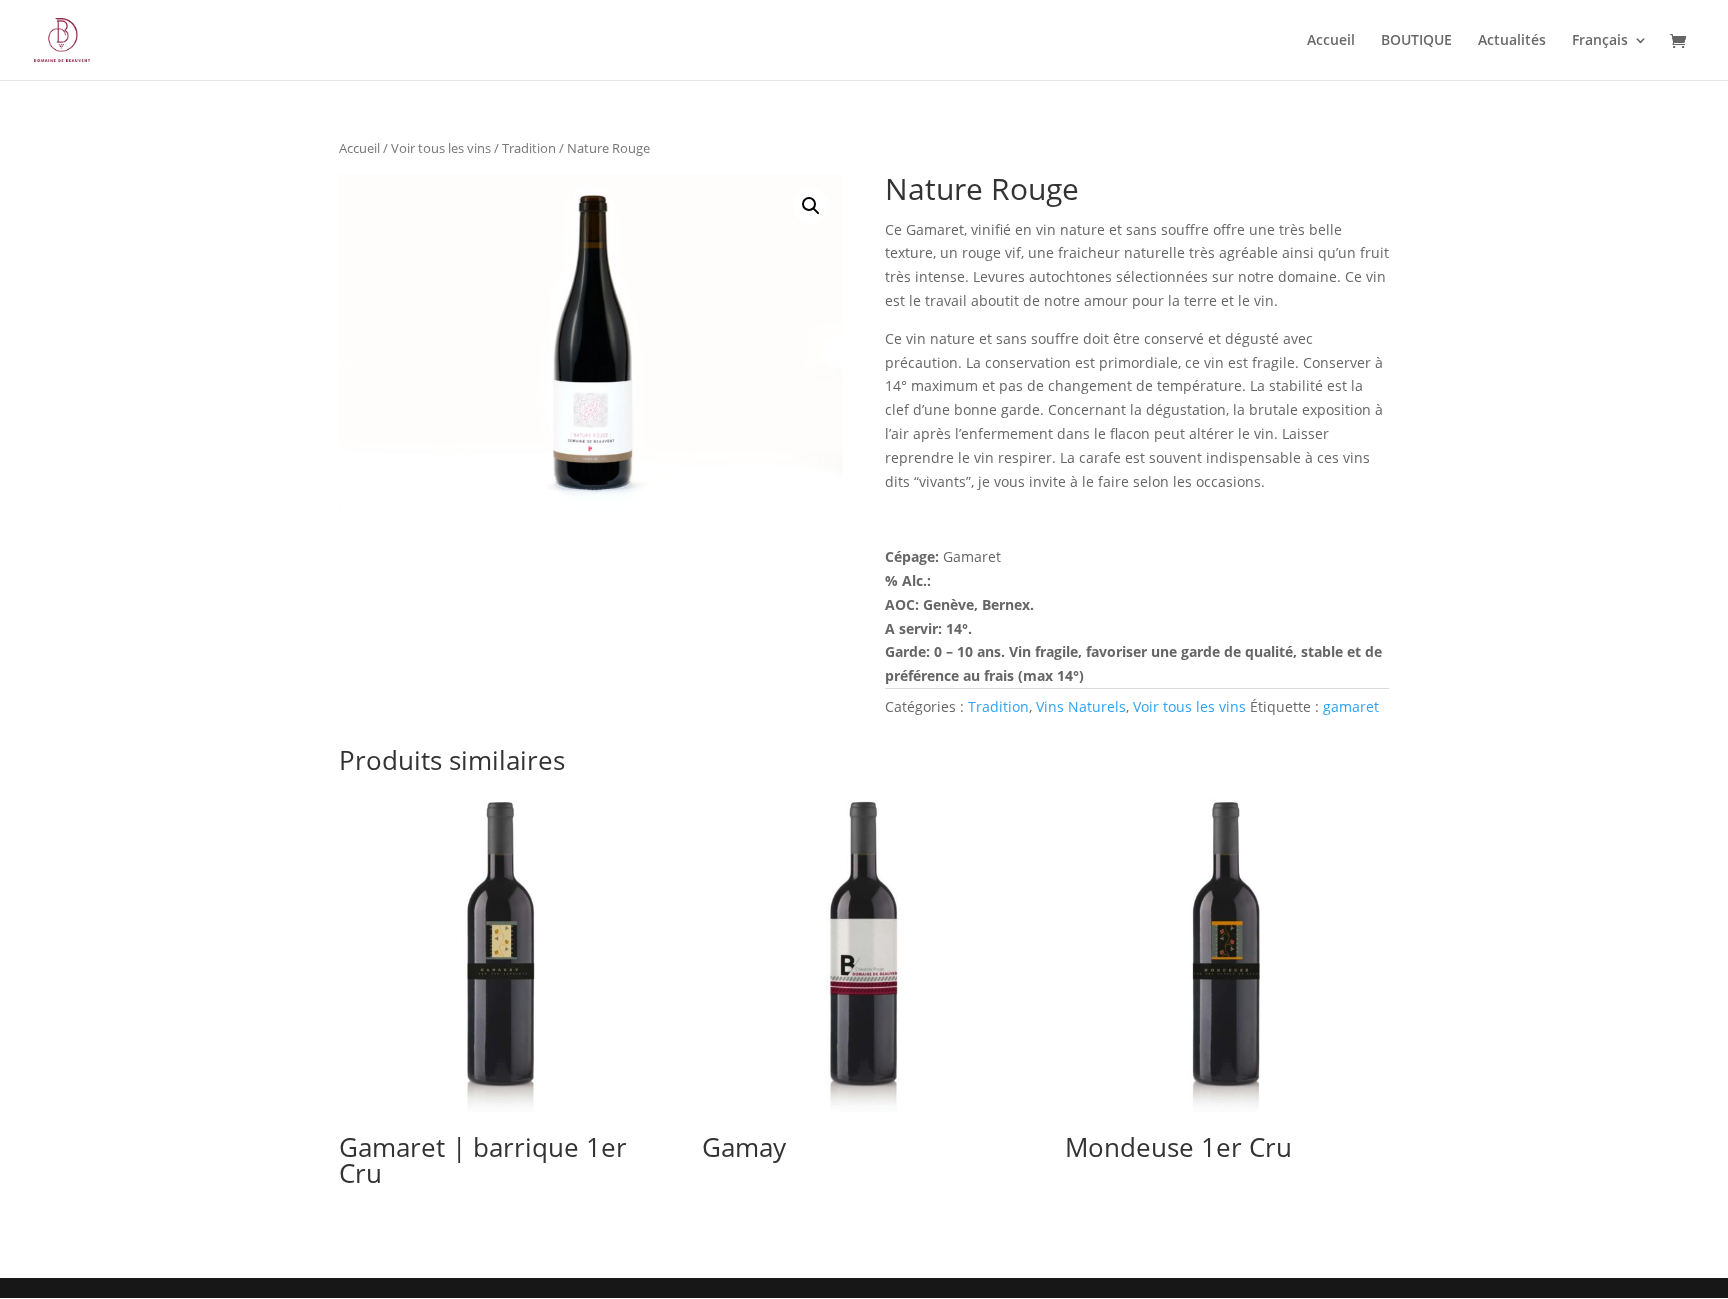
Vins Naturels (1081, 706)
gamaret (1351, 706)
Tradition (529, 148)
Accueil (1331, 41)
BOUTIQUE (1416, 41)
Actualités (1512, 41)
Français (1600, 41)
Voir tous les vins (441, 148)
